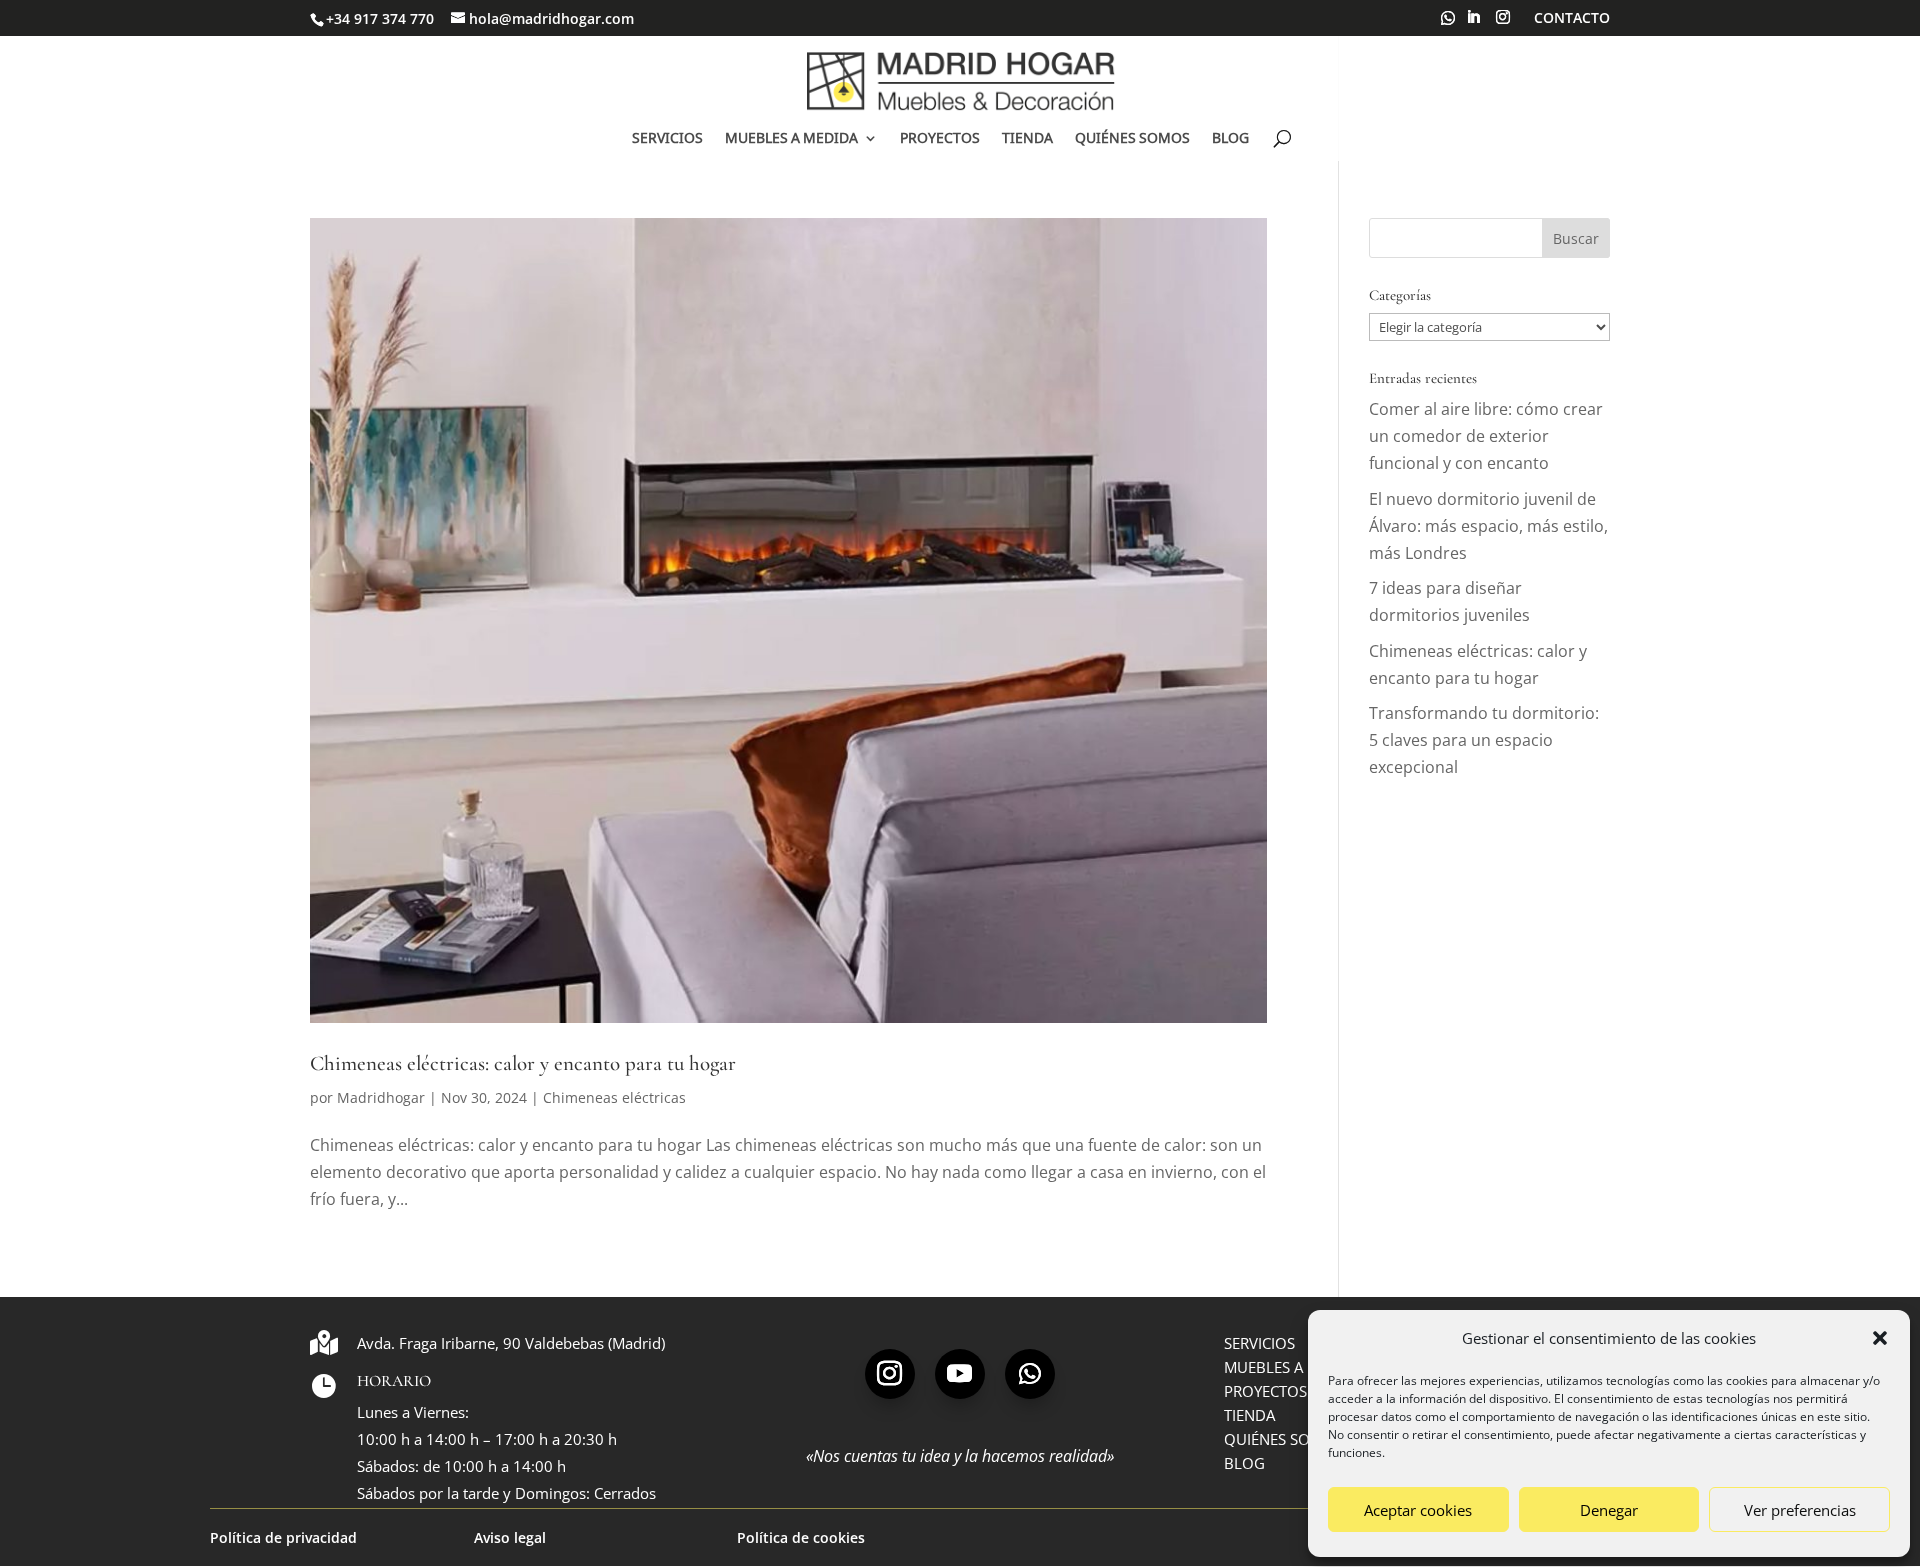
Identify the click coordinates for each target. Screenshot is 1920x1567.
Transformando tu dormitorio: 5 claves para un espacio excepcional (1484, 740)
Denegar (1609, 1510)
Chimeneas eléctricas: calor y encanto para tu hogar (523, 1063)
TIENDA (1027, 139)
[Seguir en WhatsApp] (1030, 1374)
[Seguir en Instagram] (890, 1374)
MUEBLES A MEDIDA (791, 139)
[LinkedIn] (1473, 23)
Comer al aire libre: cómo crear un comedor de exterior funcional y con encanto (1486, 436)
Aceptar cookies (1418, 1510)
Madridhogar (381, 1097)
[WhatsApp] (1448, 23)
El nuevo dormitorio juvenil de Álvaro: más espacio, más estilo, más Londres (1488, 526)
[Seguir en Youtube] (960, 1374)
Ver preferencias (1800, 1510)
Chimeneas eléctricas (614, 1097)
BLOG (1230, 139)
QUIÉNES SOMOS (1132, 139)
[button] (1880, 1338)
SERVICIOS (667, 139)
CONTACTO (1572, 19)
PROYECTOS (940, 139)
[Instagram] (1503, 23)
